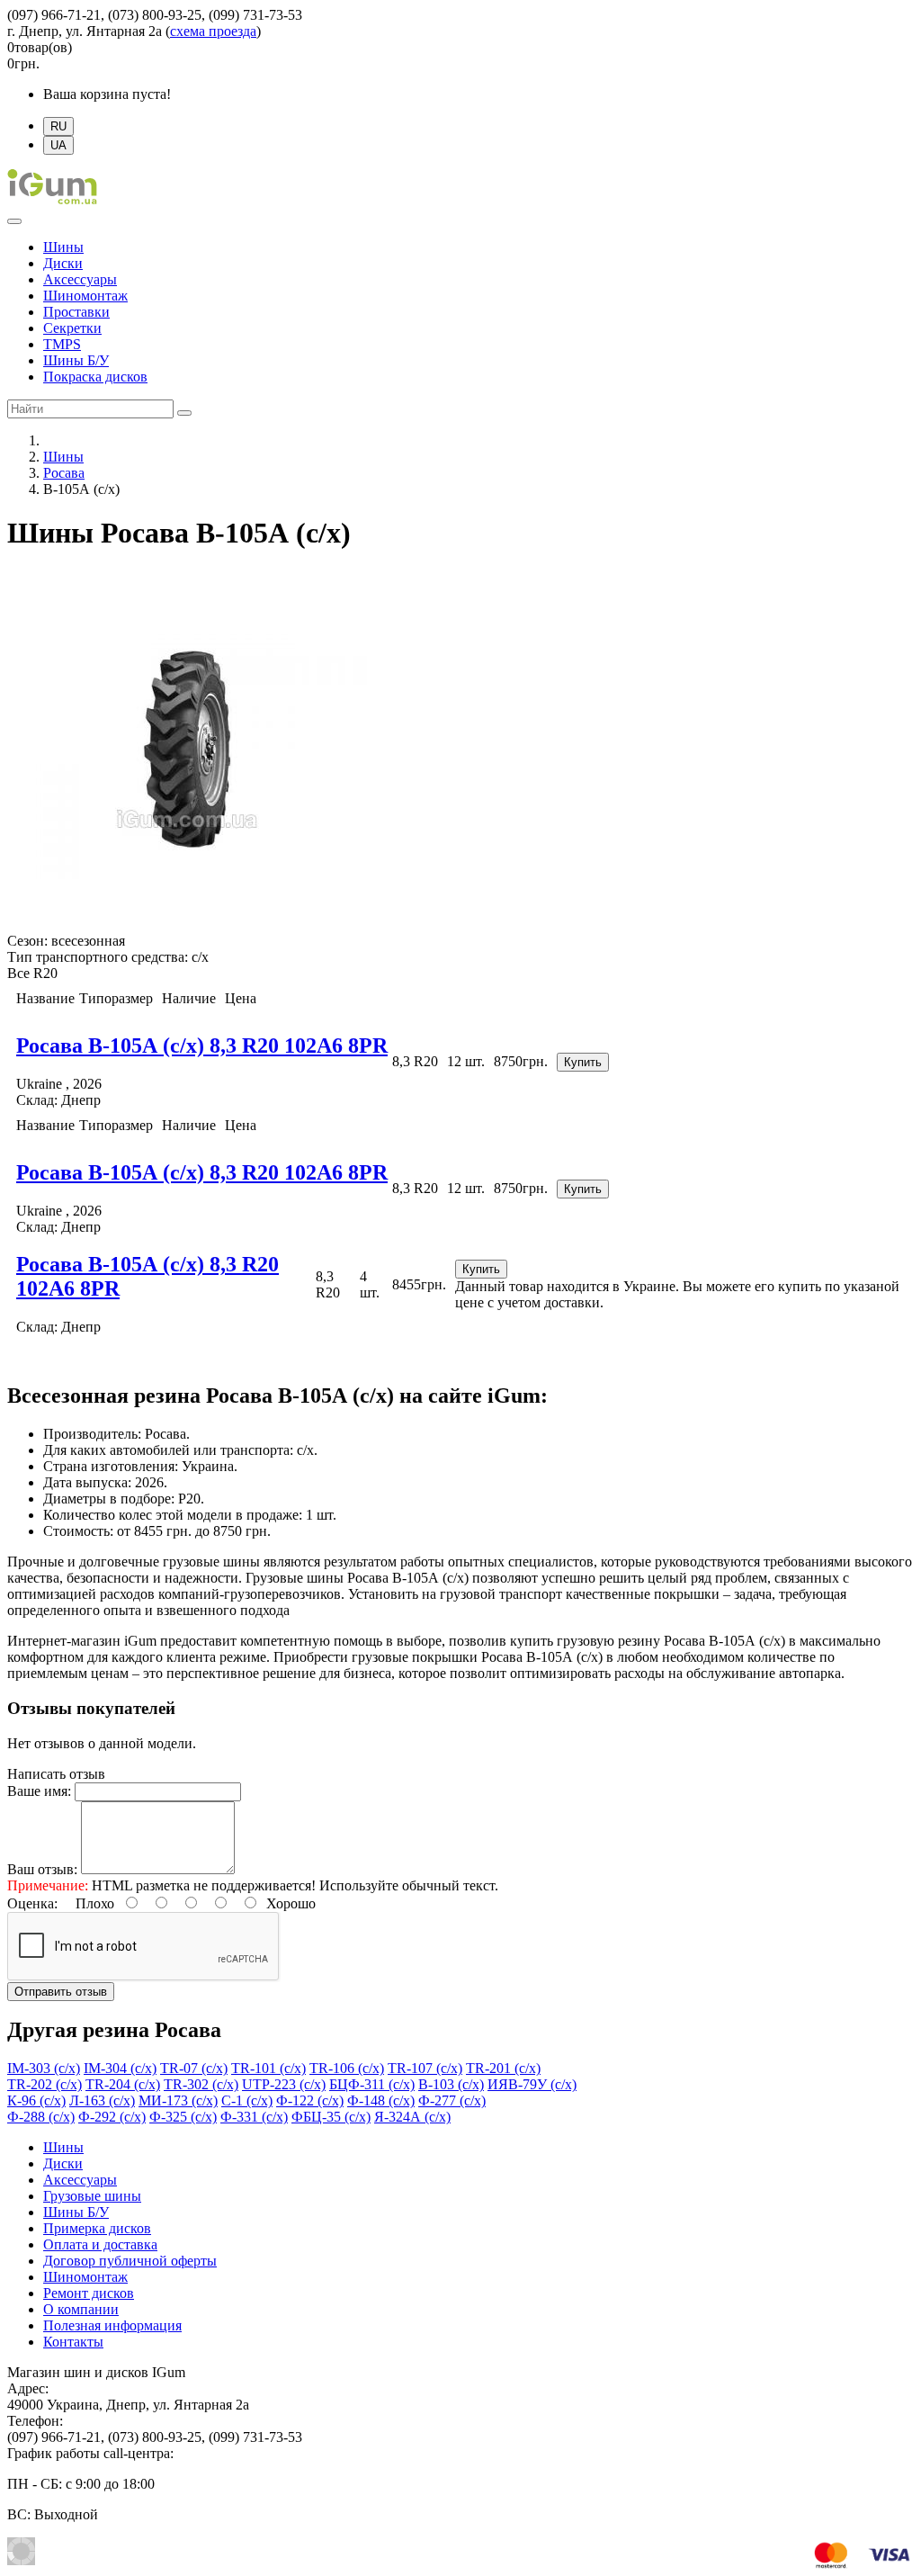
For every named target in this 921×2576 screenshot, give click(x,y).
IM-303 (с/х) (44, 2068)
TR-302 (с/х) (201, 2084)
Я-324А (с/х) (412, 2117)
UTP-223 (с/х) (284, 2084)
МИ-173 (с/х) (178, 2100)
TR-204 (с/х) (123, 2084)
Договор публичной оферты (130, 2261)
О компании (81, 2309)
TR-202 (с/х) (45, 2084)
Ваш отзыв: (42, 1869)
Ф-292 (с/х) (112, 2117)
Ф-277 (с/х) (452, 2100)
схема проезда (213, 31)
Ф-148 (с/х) (381, 2100)
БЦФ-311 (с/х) (372, 2084)
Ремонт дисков (89, 2293)
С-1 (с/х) (247, 2100)
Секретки (72, 328)
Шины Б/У (76, 360)
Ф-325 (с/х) (183, 2117)
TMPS (62, 344)
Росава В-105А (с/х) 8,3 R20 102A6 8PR (202, 1046)
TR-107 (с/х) (425, 2068)
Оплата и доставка (100, 2244)
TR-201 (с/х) (503, 2068)
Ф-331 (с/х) (254, 2117)
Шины (63, 247)
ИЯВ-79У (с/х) (532, 2084)
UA (58, 145)
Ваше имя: (39, 1791)
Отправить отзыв (61, 1992)
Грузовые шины (92, 2196)
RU (58, 126)
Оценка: (32, 1903)
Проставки (76, 312)
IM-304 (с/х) (120, 2068)
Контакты (73, 2342)
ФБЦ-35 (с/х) (331, 2117)
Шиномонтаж (85, 296)
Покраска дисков (95, 377)
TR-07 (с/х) (194, 2068)
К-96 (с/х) (36, 2100)
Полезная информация (112, 2325)
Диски (63, 263)
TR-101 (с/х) (268, 2068)
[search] (184, 413)
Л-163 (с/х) (102, 2100)
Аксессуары (80, 279)
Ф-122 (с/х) (310, 2100)
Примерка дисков (97, 2228)
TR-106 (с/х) (347, 2068)
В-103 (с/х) (451, 2084)
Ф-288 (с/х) (41, 2117)
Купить (583, 1062)
